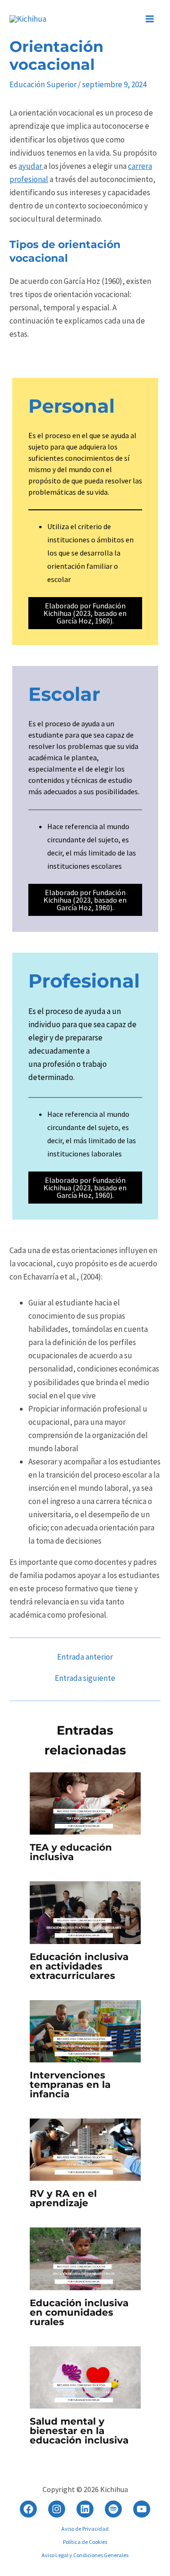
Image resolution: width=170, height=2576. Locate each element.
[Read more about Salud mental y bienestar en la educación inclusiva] (85, 2377)
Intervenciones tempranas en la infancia (70, 2085)
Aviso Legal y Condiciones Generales (85, 2555)
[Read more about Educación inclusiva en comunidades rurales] (85, 2258)
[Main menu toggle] (150, 19)
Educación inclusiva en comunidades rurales (79, 2312)
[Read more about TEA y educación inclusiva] (85, 1803)
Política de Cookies (85, 2542)
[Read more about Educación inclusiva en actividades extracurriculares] (85, 1912)
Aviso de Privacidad (85, 2529)
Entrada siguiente (85, 1678)
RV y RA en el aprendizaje (63, 2198)
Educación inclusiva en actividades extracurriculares (79, 1966)
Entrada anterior (85, 1657)
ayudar (31, 166)
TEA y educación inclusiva (71, 1852)
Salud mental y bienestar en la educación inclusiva (79, 2431)
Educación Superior (43, 84)
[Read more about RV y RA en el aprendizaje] (85, 2149)
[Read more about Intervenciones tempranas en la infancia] (85, 2030)
